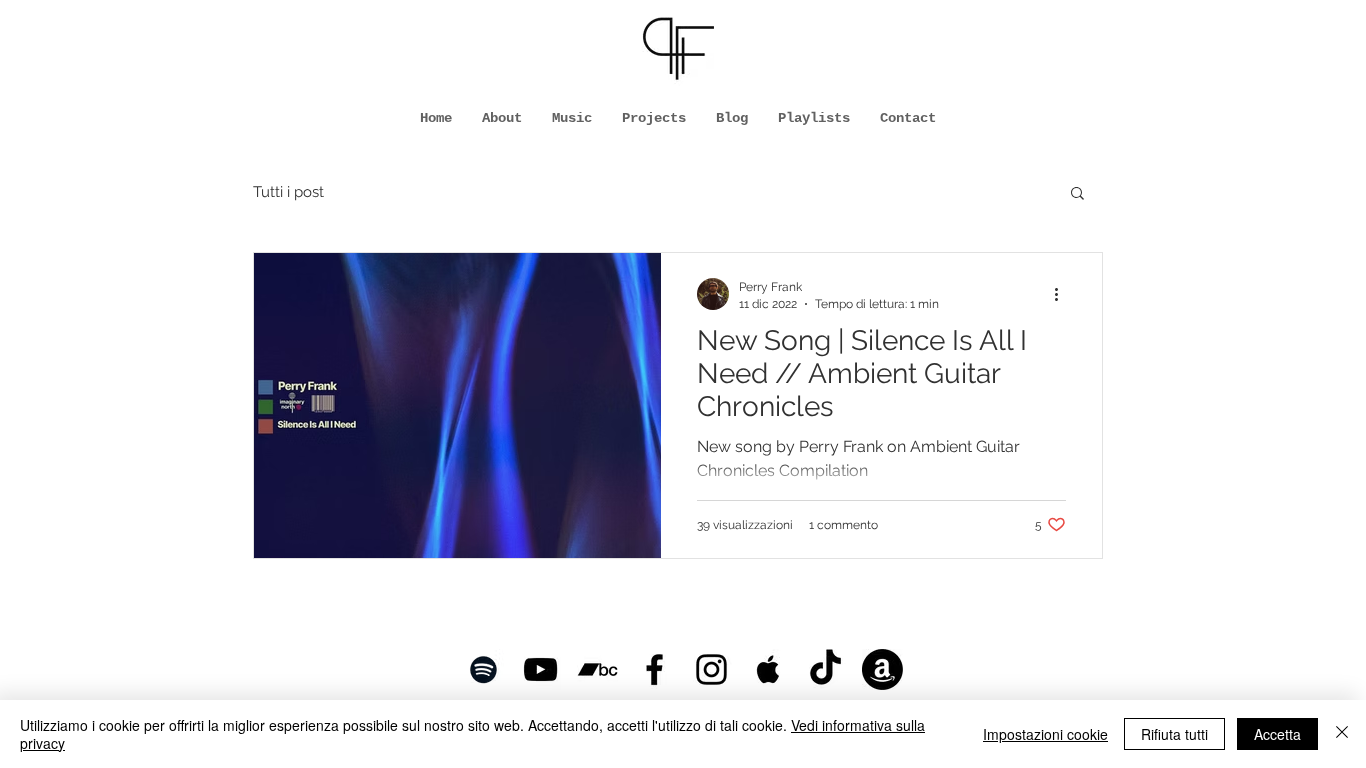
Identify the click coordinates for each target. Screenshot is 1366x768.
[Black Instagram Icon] (711, 669)
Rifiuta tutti (1174, 734)
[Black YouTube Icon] (540, 669)
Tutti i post (288, 192)
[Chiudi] (1342, 734)
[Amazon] (882, 669)
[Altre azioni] (1063, 294)
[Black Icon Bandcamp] (597, 669)
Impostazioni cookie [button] (1045, 734)
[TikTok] (825, 669)
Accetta (1277, 734)
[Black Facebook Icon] (654, 669)
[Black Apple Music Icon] (768, 669)
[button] (1077, 194)
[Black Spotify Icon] (483, 669)
